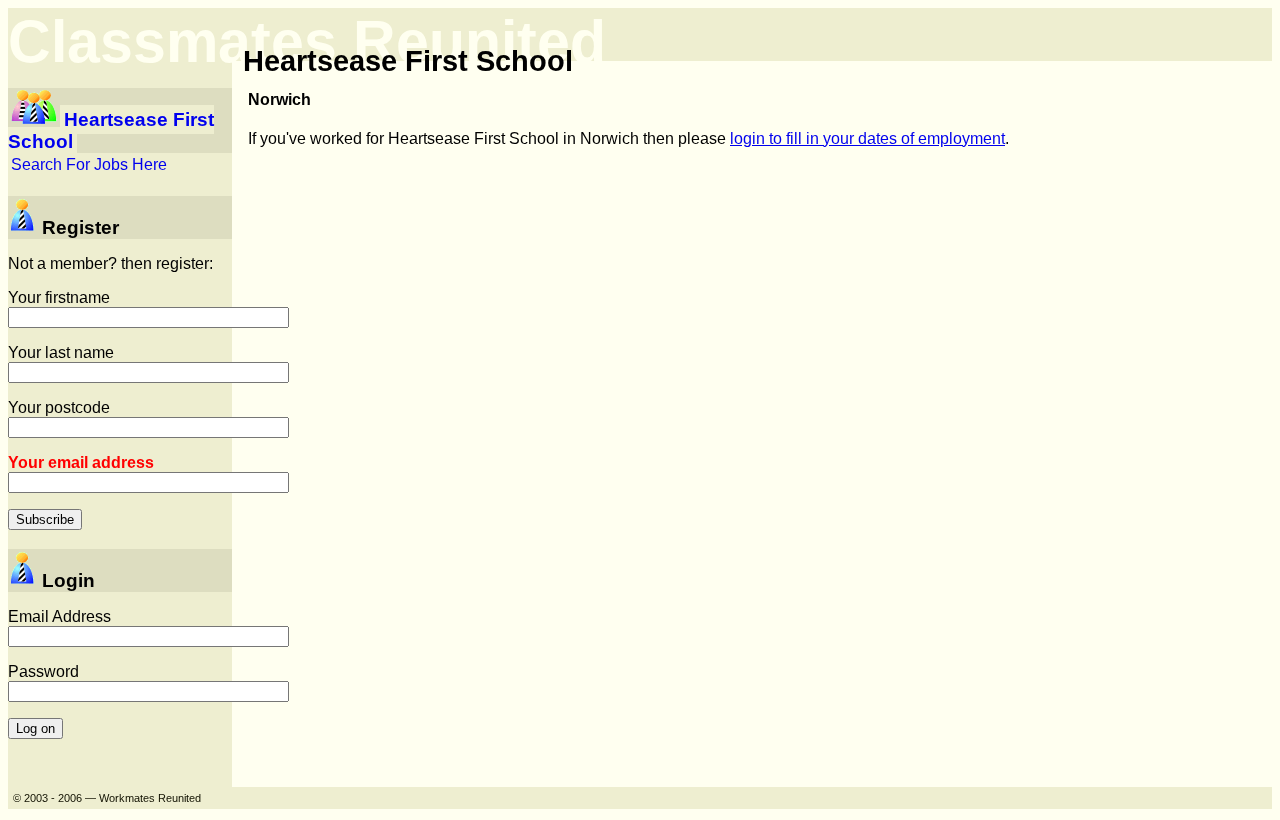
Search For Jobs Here (89, 164)
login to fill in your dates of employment (867, 138)
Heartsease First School (111, 130)
